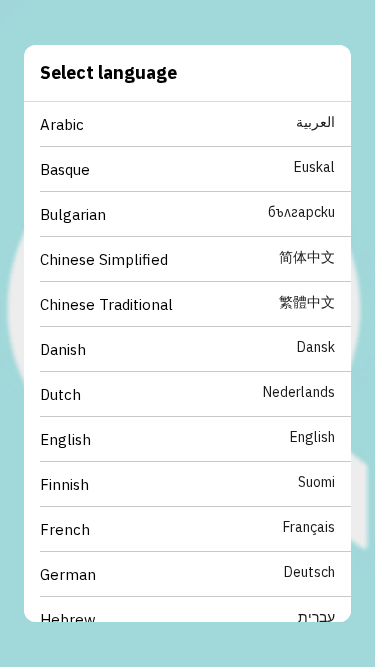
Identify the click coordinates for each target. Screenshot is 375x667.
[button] (195, 124)
